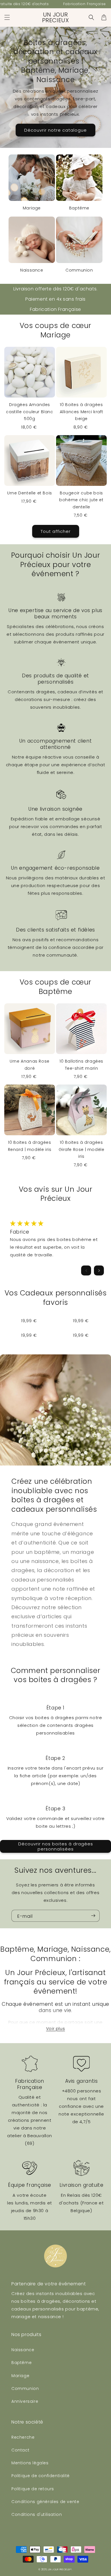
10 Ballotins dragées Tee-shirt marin (81, 1065)
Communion (79, 270)
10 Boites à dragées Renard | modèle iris (30, 1146)
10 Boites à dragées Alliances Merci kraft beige (82, 412)
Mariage (32, 208)
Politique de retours (33, 2489)
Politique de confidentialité (41, 2476)
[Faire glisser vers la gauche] (86, 1270)
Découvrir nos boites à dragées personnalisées (56, 1846)
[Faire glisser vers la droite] (99, 1270)
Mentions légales (30, 2463)
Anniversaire (25, 2401)
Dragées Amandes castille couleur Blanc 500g (29, 412)
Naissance (32, 270)
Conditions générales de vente (45, 2502)
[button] (7, 17)
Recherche (23, 2437)
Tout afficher (56, 531)
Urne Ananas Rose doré (30, 1065)
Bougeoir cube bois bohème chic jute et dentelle (81, 500)
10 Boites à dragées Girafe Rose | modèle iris (82, 1149)
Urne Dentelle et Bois (30, 493)
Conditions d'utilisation (37, 2514)
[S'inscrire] (93, 1916)
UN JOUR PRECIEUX (59, 2569)
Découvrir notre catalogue (55, 130)
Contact (20, 2450)
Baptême (79, 208)
